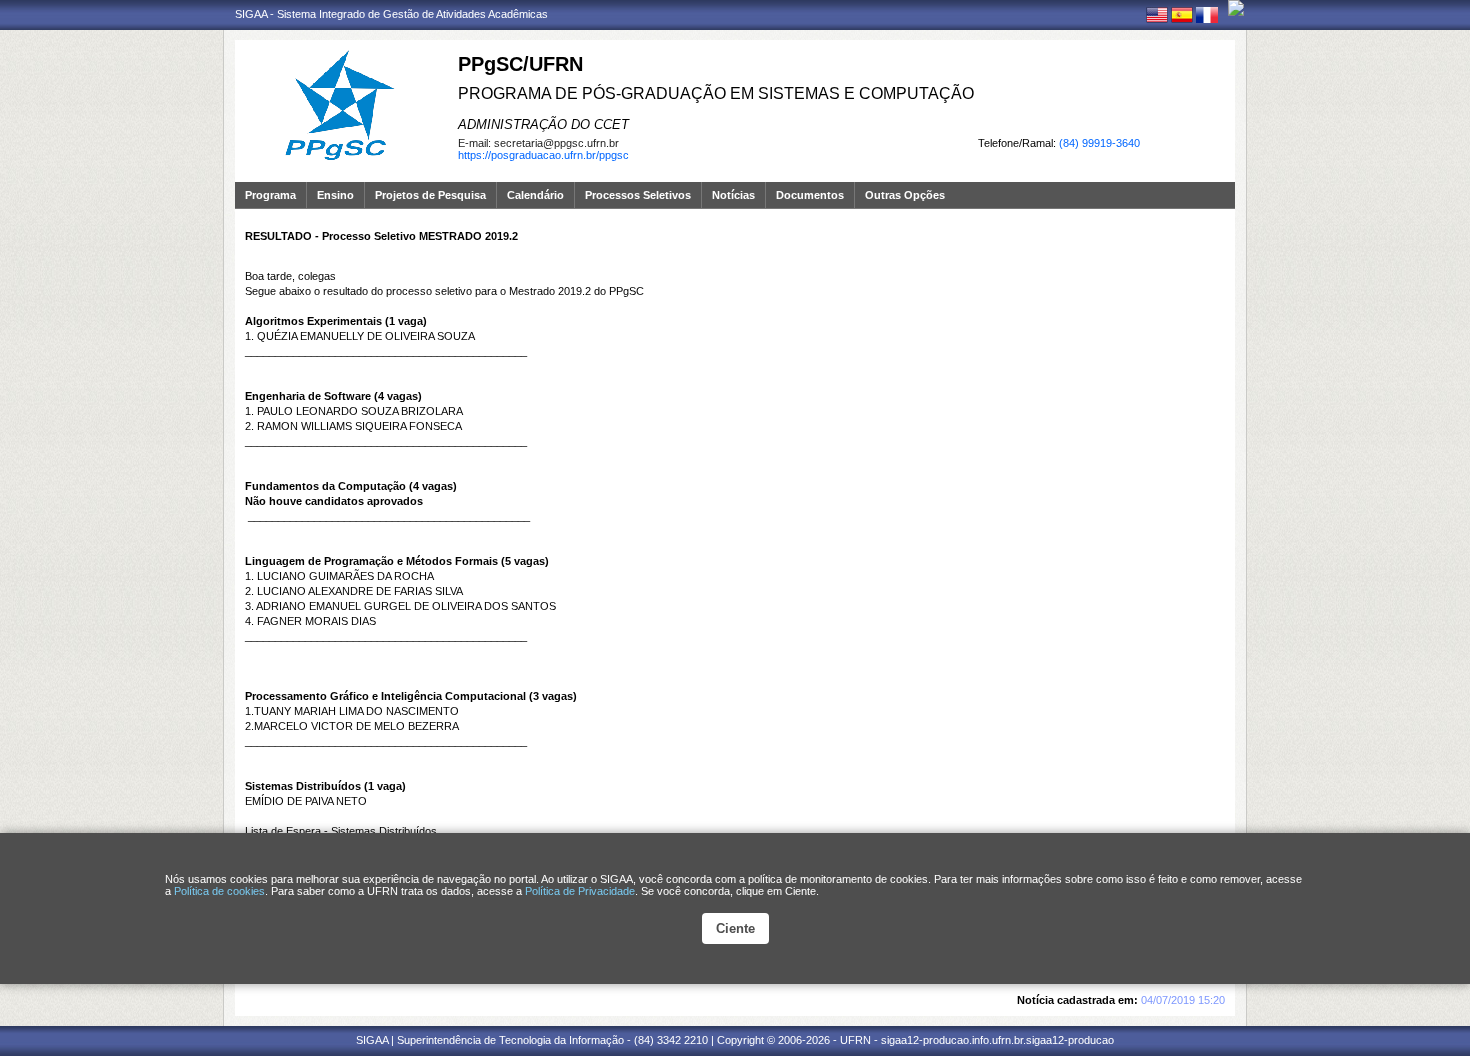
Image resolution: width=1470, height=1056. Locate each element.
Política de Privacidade (580, 891)
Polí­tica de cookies (219, 891)
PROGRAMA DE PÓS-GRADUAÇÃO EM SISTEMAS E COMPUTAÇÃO (716, 93)
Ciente (735, 928)
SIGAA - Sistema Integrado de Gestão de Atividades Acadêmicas (391, 14)
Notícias (733, 195)
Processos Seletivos (638, 195)
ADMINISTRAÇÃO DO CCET (543, 124)
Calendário (535, 195)
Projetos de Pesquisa (430, 195)
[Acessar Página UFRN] (1236, 8)
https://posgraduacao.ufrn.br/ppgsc (543, 155)
